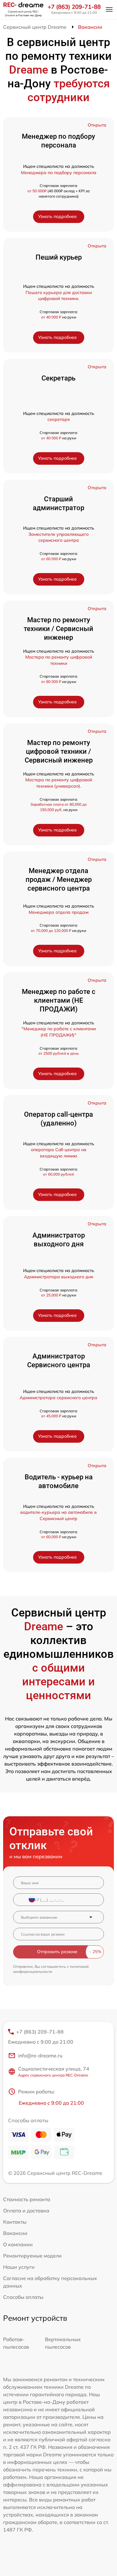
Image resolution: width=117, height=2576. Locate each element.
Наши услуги (19, 2267)
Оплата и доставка (26, 2211)
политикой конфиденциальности (51, 1969)
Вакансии (15, 2233)
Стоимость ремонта (27, 2199)
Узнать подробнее (57, 216)
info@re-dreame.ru (40, 2056)
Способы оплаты (23, 2297)
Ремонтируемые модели (32, 2256)
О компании (18, 2244)
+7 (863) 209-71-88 (74, 7)
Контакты (15, 2222)
